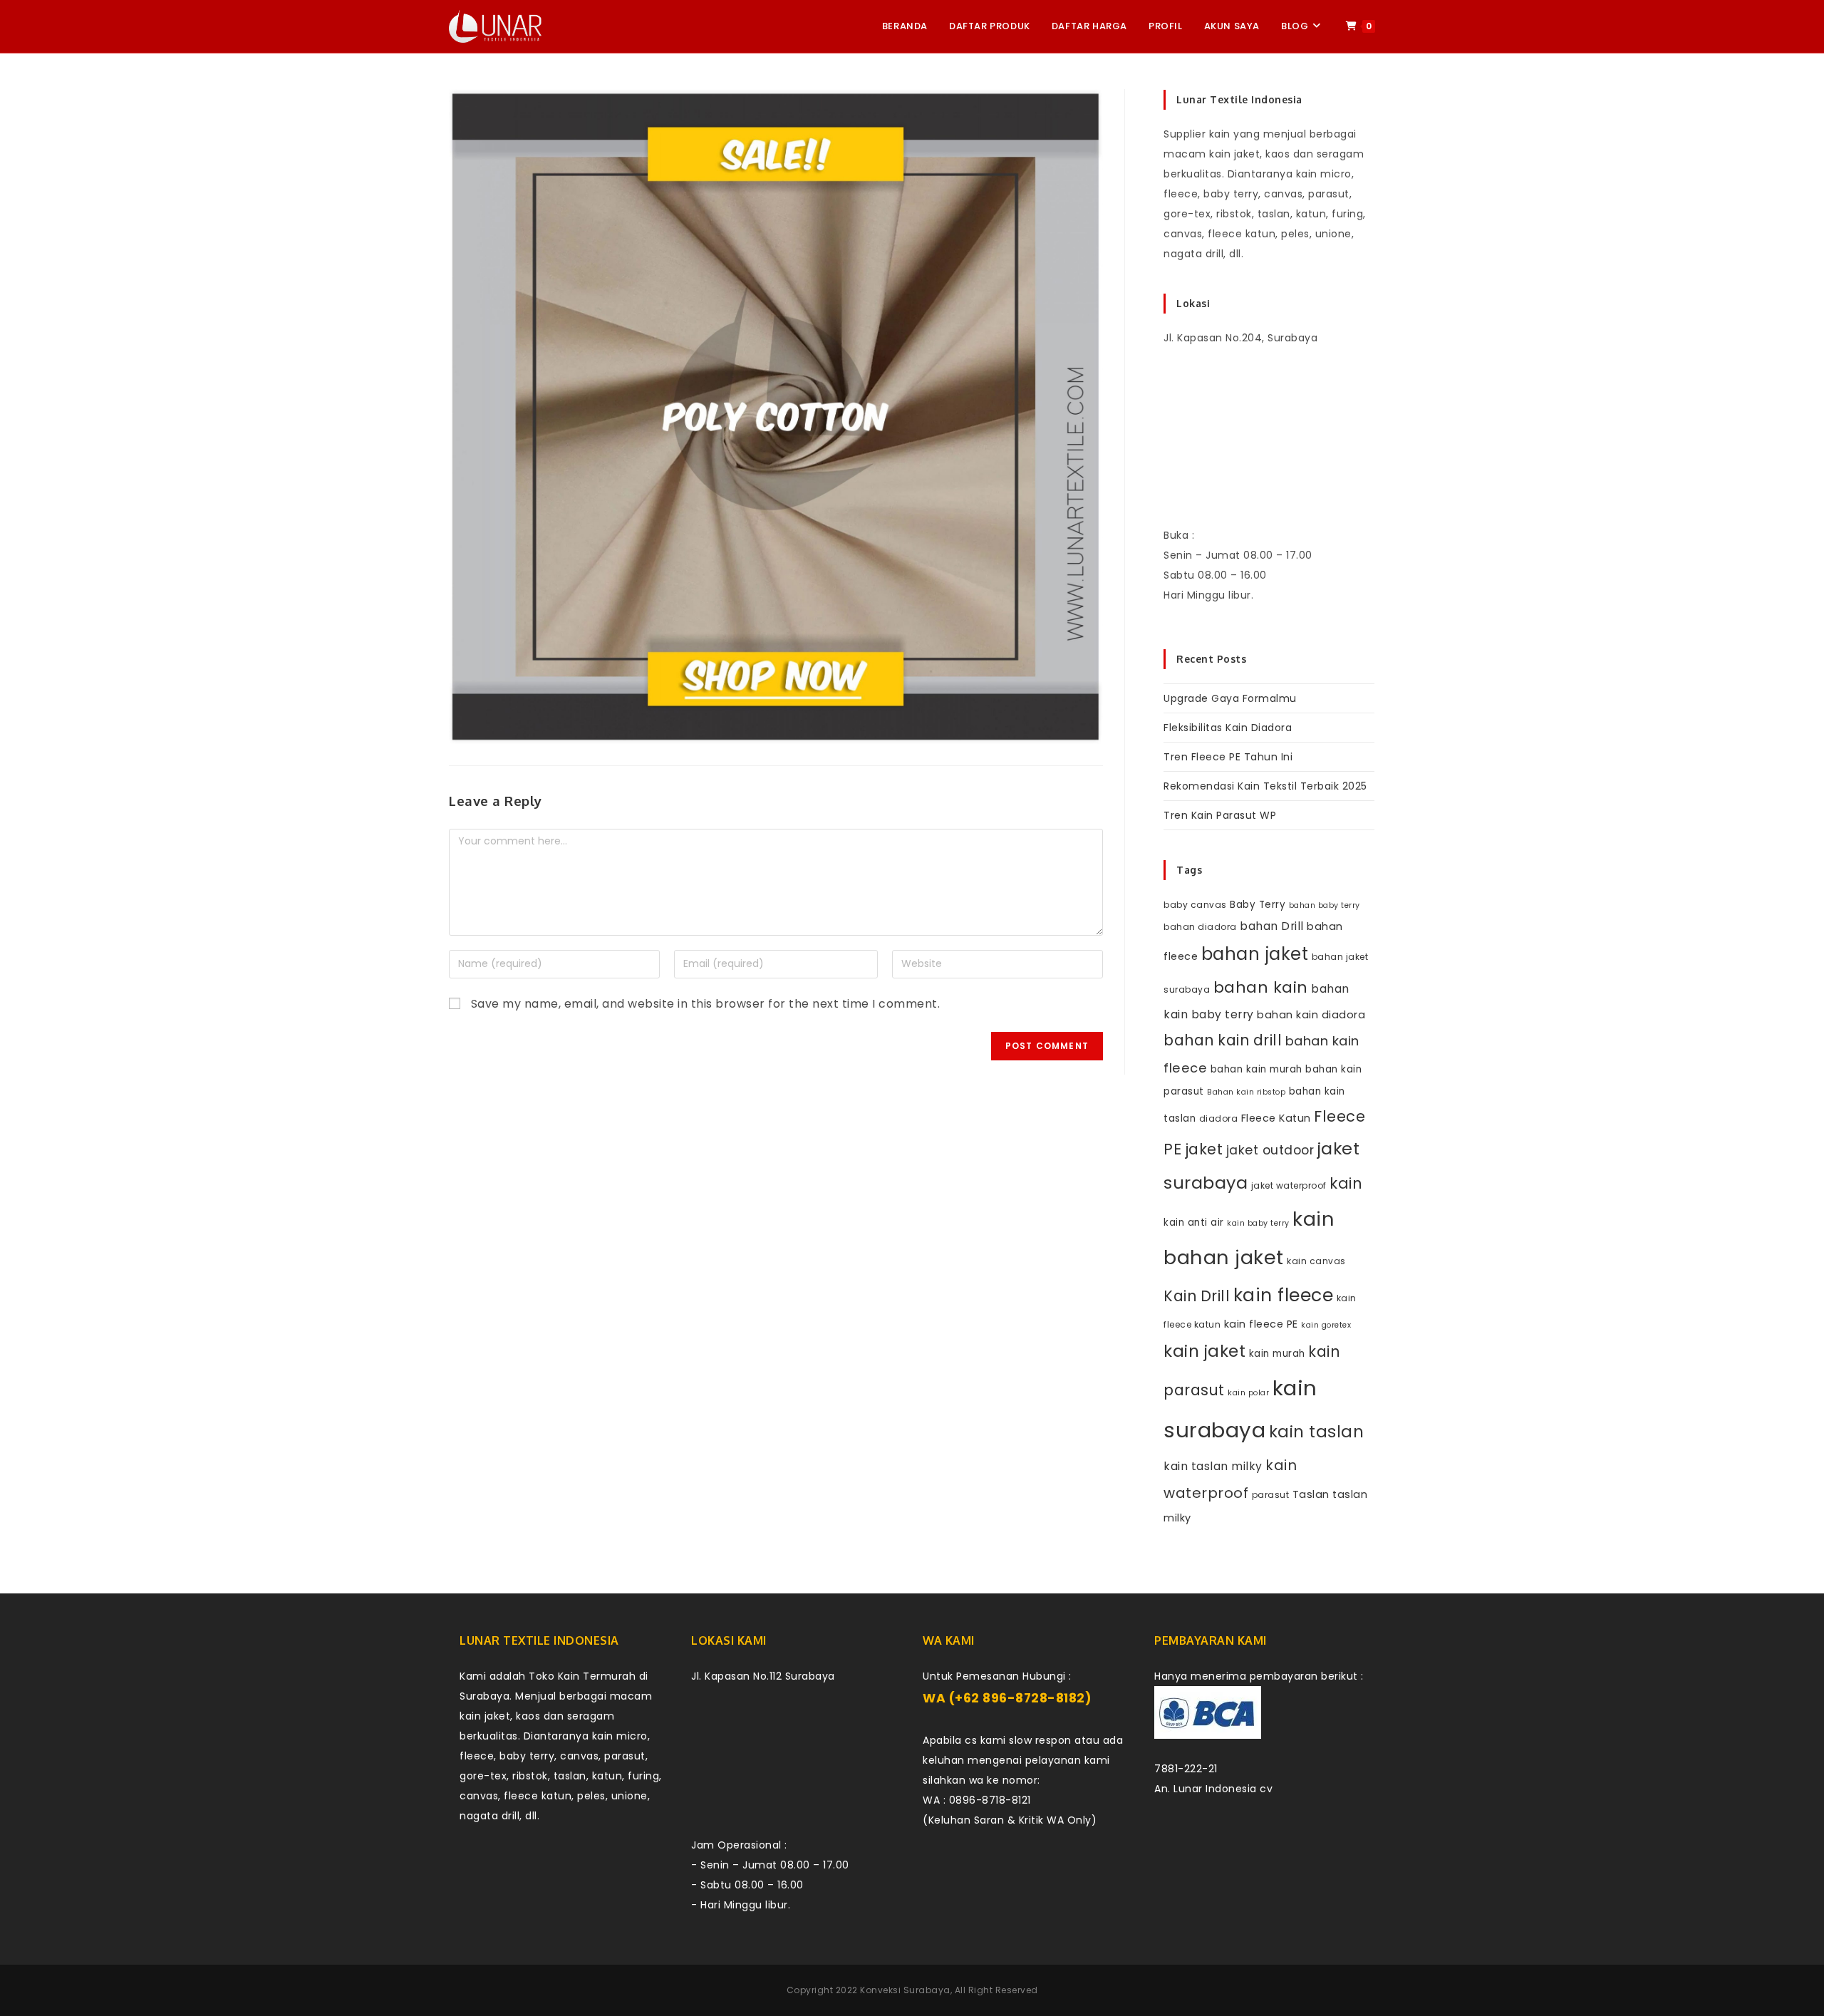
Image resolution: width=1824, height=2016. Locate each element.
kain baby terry (1258, 1223)
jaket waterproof (1289, 1185)
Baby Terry (1258, 905)
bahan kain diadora (1311, 1015)
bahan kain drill (1223, 1040)
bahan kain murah (1256, 1069)
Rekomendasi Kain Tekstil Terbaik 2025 (1265, 786)
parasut (1271, 1495)
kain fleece (1284, 1295)
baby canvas (1195, 905)
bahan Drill (1272, 926)
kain (1346, 1183)
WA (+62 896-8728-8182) (1007, 1698)
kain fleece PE (1261, 1324)
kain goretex (1326, 1325)
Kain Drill (1197, 1296)
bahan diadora (1200, 927)
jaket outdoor (1270, 1150)
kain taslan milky (1213, 1466)
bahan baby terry (1325, 905)
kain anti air (1194, 1222)
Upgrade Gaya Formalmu (1230, 698)
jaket (1204, 1149)
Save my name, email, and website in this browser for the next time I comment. (706, 1004)
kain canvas (1316, 1261)
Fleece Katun (1276, 1118)
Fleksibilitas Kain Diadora (1228, 728)
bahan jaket (1255, 954)
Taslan (1311, 1494)
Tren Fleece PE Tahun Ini (1228, 757)
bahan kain (1261, 987)
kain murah (1277, 1354)
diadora (1219, 1118)
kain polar (1248, 1393)
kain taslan (1317, 1432)
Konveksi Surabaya (905, 1990)
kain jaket (1204, 1351)
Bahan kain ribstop (1246, 1092)
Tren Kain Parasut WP (1220, 815)
